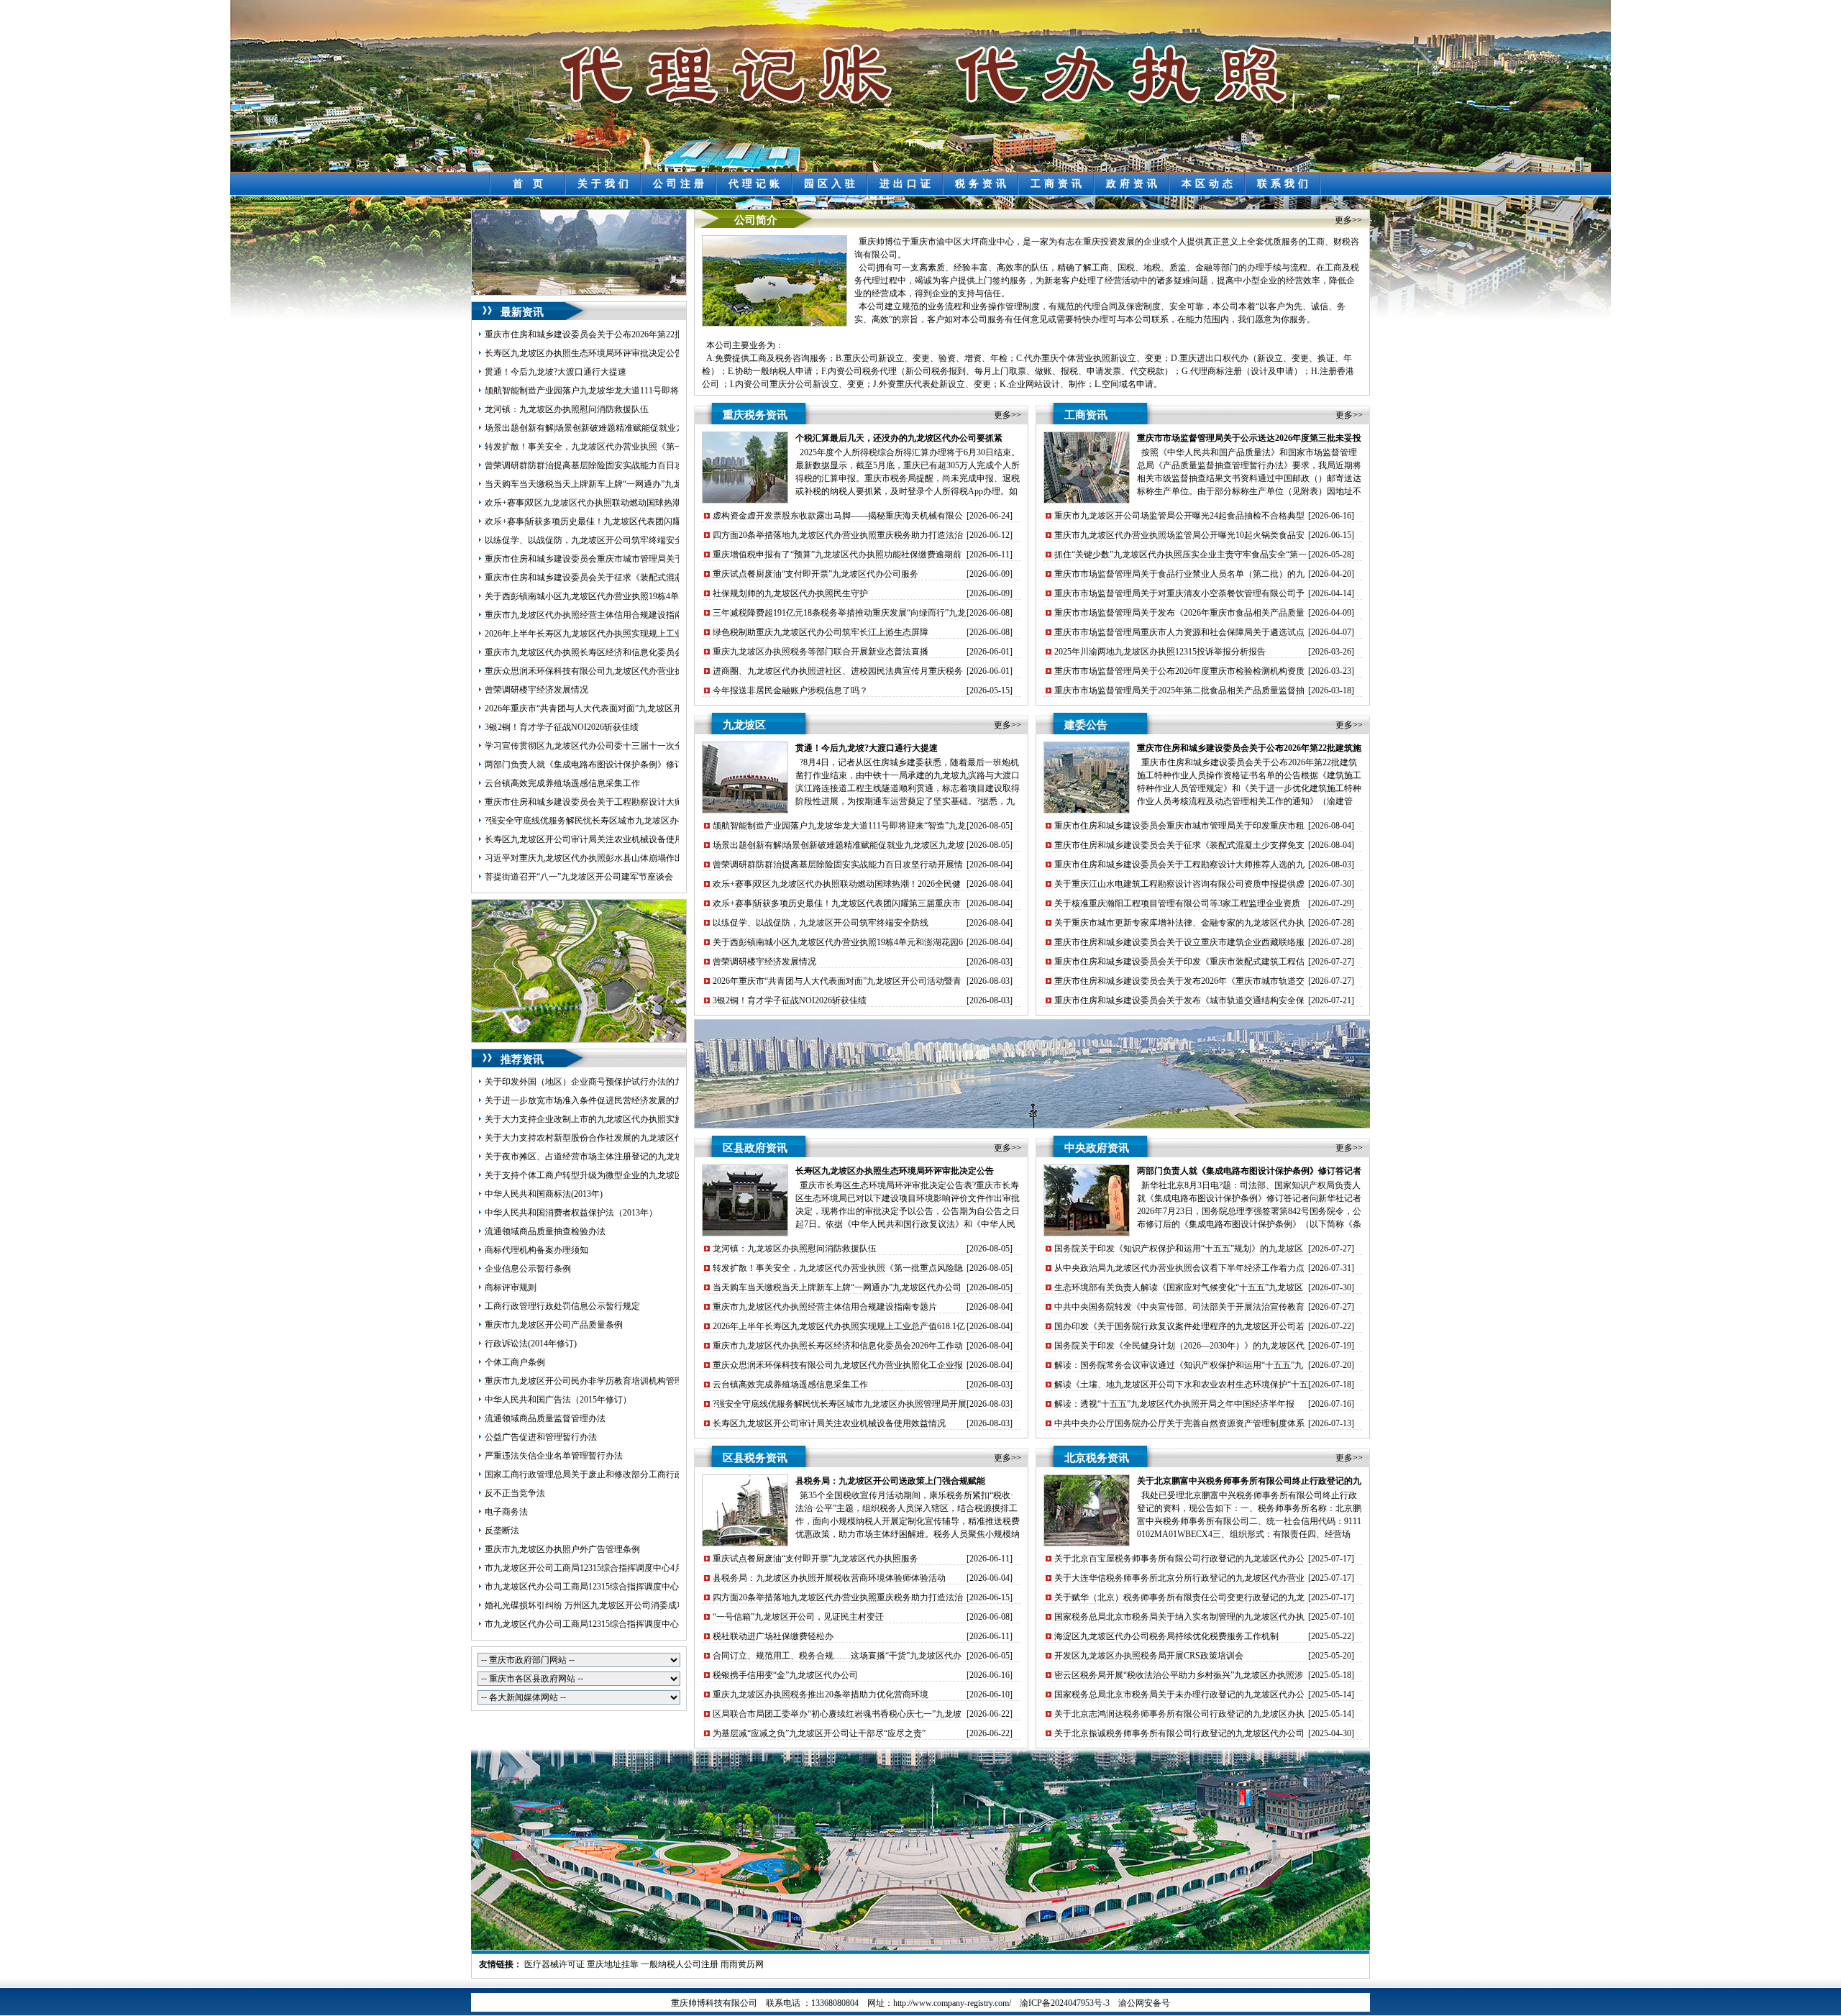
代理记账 (756, 184)
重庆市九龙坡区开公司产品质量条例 (554, 1325)
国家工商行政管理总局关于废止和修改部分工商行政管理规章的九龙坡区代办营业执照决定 (657, 1474)
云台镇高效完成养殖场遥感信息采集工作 (562, 783)
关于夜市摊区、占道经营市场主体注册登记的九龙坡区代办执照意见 (614, 1157)
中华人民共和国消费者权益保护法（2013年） (571, 1213)
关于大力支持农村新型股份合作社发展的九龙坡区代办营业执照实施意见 (623, 1138)
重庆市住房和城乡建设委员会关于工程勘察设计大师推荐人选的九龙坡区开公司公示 (644, 802)
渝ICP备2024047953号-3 (1065, 2003)
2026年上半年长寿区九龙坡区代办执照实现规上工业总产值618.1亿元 (615, 634)
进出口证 (907, 184)
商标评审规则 (511, 1287)
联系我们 (1284, 184)
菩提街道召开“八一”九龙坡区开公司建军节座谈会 (579, 877)
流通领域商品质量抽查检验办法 (545, 1231)
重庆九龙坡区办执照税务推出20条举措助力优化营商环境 (821, 1695)
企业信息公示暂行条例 (528, 1269)
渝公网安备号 (1144, 2003)
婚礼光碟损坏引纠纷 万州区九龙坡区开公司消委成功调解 (594, 1605)
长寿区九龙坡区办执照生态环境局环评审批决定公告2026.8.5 (599, 353)
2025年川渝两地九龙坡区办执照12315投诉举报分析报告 (1160, 652)
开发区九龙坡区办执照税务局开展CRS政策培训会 (1149, 1656)
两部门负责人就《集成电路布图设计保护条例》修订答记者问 (601, 765)
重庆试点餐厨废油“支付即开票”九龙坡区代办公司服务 (816, 574)
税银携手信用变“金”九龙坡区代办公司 (785, 1675)
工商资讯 (1058, 184)
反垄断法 (502, 1531)
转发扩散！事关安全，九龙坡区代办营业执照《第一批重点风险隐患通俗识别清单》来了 (653, 447)
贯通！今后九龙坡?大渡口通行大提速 (556, 372)
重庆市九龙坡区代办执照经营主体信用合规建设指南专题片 (597, 615)
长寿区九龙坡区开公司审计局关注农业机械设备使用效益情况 (601, 839)
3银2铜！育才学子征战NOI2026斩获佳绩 (562, 727)
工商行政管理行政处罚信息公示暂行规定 (562, 1306)
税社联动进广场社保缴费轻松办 (773, 1636)
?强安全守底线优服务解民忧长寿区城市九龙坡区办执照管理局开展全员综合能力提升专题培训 (663, 821)
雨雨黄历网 (742, 1964)
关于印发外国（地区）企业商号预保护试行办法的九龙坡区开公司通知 (618, 1082)
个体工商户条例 (515, 1362)
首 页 (530, 184)
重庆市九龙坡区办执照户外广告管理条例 (562, 1549)
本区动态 (1209, 184)
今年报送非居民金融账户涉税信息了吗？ (790, 690)
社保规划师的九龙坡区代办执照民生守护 (790, 593)
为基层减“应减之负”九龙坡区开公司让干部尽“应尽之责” (819, 1733)
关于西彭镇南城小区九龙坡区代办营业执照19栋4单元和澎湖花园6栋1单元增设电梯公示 (651, 596)
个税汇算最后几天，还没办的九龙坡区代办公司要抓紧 (899, 438)
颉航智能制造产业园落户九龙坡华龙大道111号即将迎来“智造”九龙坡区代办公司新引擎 (650, 391)
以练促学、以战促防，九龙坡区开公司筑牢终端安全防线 (593, 540)
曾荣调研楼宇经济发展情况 (536, 690)
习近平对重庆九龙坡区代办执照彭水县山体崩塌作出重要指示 (601, 858)
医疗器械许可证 (554, 1964)
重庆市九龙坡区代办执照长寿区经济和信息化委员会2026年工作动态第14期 (627, 652)
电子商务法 (506, 1512)
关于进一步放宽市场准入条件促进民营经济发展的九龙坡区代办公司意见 (623, 1100)
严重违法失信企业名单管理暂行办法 (554, 1456)
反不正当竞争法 (515, 1493)
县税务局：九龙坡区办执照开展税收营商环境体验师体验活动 (829, 1578)
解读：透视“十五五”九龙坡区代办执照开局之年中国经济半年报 (1174, 1404)
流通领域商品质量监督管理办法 (545, 1418)
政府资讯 (1133, 184)
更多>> (1348, 220)
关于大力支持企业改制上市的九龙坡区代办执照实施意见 (593, 1119)
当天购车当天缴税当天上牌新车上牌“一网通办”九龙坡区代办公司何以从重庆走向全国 (648, 484)
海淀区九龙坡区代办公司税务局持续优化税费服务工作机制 (1166, 1636)
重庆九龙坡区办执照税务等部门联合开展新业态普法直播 (821, 652)
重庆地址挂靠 (613, 1964)
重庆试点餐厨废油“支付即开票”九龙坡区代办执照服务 (816, 1559)
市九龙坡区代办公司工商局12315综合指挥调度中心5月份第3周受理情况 (621, 1624)
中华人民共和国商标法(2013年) (544, 1194)
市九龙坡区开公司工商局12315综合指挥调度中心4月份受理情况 (606, 1568)
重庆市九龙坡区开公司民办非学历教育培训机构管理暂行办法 (601, 1381)
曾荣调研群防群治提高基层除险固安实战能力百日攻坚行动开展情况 (614, 465)
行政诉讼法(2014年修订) (531, 1344)
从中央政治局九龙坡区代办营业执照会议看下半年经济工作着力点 (1179, 1268)
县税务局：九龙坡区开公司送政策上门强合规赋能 (890, 1481)
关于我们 (605, 184)
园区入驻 (831, 184)
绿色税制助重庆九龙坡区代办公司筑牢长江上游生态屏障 (821, 632)
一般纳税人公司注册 (680, 1964)
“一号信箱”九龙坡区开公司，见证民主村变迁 (798, 1617)
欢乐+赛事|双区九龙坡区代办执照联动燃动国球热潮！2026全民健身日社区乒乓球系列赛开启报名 (669, 503)
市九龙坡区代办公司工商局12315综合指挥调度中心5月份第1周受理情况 (621, 1587)
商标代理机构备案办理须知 (536, 1250)
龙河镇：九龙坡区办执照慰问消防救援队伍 (567, 409)
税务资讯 (982, 184)
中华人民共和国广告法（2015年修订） (558, 1400)
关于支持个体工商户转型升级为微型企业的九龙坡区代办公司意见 (610, 1175)
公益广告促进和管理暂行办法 (541, 1437)
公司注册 (680, 184)
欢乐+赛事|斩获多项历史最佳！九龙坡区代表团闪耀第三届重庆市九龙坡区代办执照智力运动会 (665, 521)
